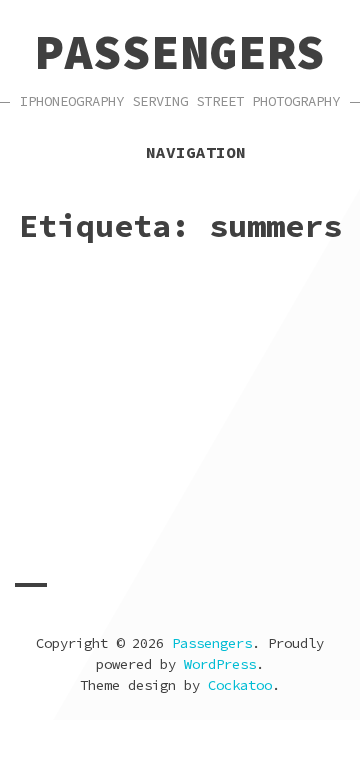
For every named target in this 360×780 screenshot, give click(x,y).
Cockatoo (240, 685)
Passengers (180, 52)
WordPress (220, 664)
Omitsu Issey (255, 550)
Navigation (196, 152)
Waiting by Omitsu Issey (176, 519)
